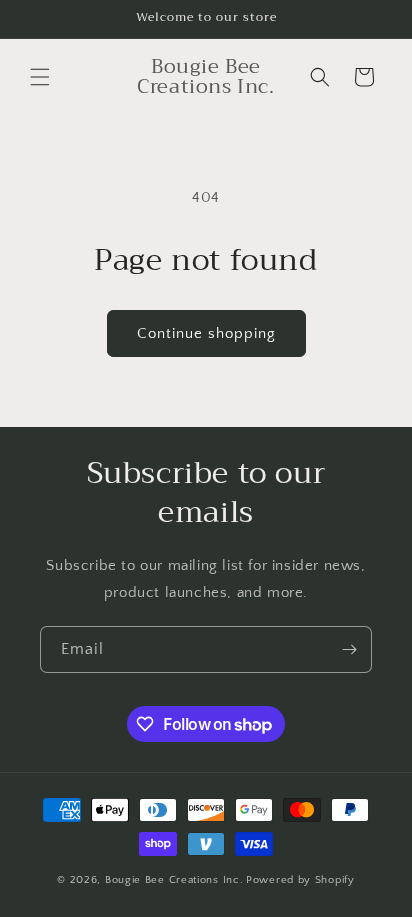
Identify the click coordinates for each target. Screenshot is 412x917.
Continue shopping (206, 333)
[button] (40, 77)
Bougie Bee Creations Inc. (174, 880)
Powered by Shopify (300, 880)
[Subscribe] (349, 649)
